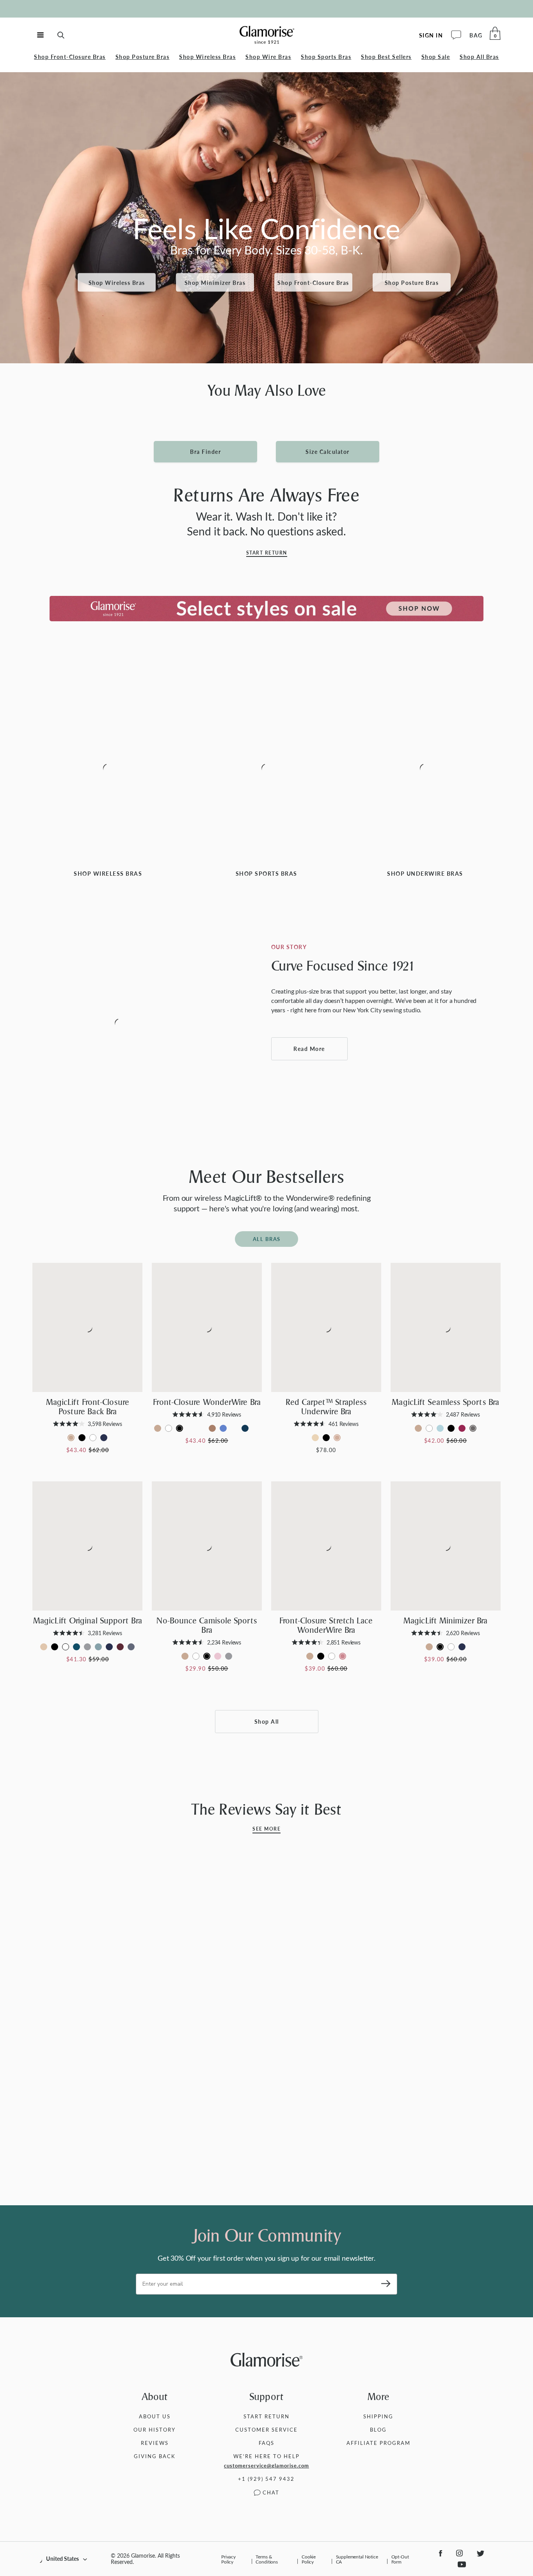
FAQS (266, 2443)
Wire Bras (268, 57)
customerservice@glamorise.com (266, 2466)
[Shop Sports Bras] (266, 769)
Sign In (431, 35)
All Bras (479, 57)
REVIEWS (155, 2443)
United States (62, 2559)
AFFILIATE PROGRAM (378, 2443)
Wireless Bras (207, 57)
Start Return (267, 553)
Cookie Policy (309, 2559)
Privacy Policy (228, 2559)
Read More (309, 1049)
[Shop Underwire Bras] (425, 769)
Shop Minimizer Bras (215, 282)
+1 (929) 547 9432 (266, 2479)
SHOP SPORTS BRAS (266, 874)
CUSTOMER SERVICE (266, 2429)
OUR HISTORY (155, 2429)
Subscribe (383, 2284)
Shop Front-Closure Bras (313, 282)
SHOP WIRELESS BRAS (108, 874)
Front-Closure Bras (70, 57)
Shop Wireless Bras (117, 282)
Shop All (267, 1722)
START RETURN (266, 2416)
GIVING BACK (155, 2456)
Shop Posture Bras (412, 282)
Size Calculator (328, 452)
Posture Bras (143, 57)
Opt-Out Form (400, 2559)
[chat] (456, 36)
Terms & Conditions (267, 2559)
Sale (436, 57)
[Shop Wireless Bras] (108, 769)
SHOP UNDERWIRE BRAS (425, 874)
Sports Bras (326, 57)
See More (266, 1829)
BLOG (378, 2429)
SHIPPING (378, 2416)
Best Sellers (386, 57)
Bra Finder (205, 452)
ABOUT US (155, 2416)
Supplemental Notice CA (357, 2559)
